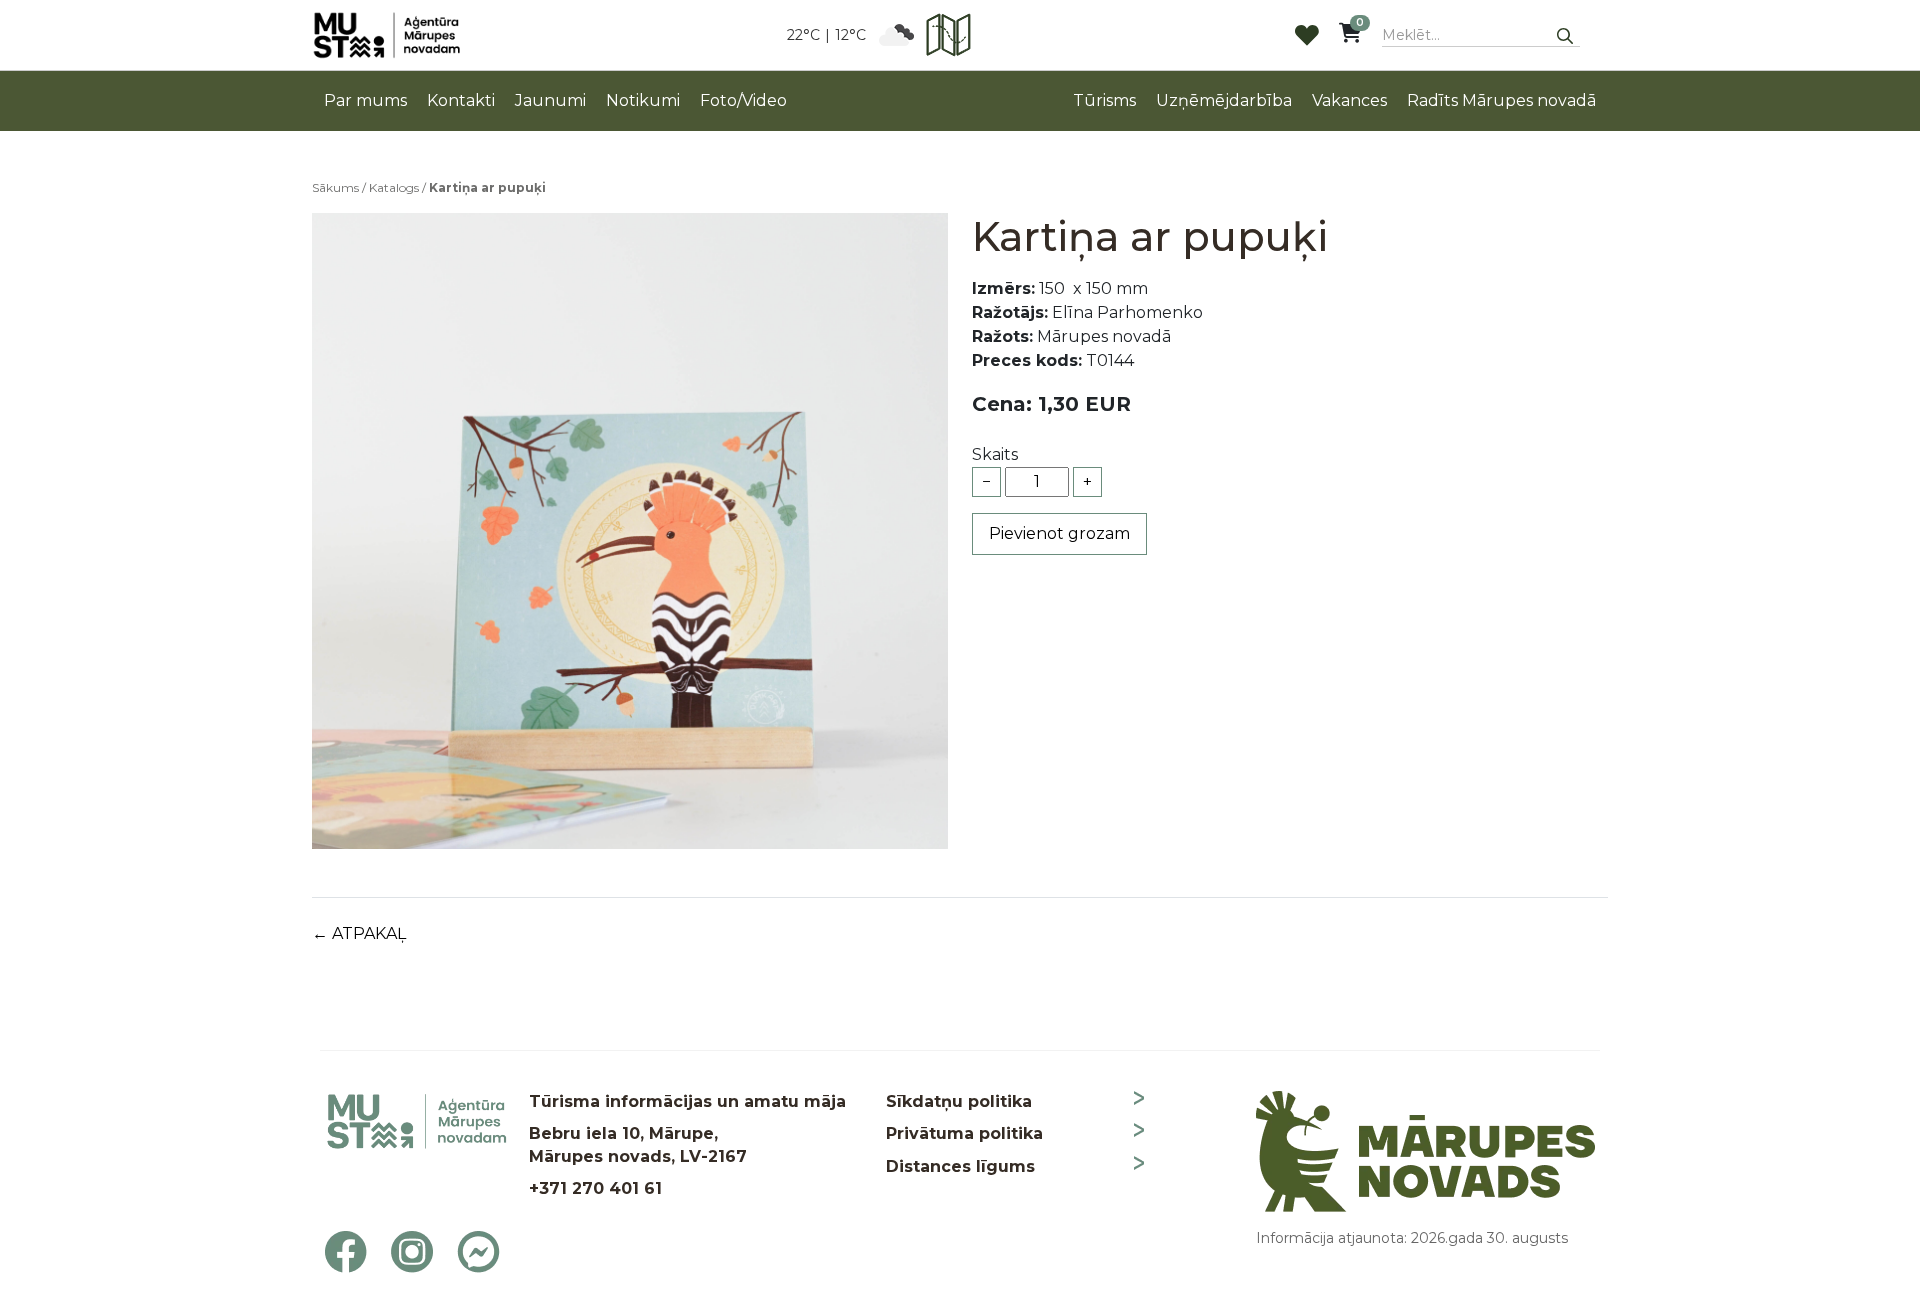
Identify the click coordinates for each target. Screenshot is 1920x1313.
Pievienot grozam (1059, 533)
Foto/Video (743, 100)
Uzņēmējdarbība (1224, 100)
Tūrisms (1104, 100)
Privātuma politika (964, 1133)
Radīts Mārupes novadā (1501, 100)
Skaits (995, 454)
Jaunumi (550, 100)
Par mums (365, 100)
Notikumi (643, 100)
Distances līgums (960, 1166)
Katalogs (394, 187)
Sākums (335, 187)
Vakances (1349, 100)
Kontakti (461, 100)
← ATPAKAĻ (359, 933)
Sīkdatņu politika (959, 1101)
